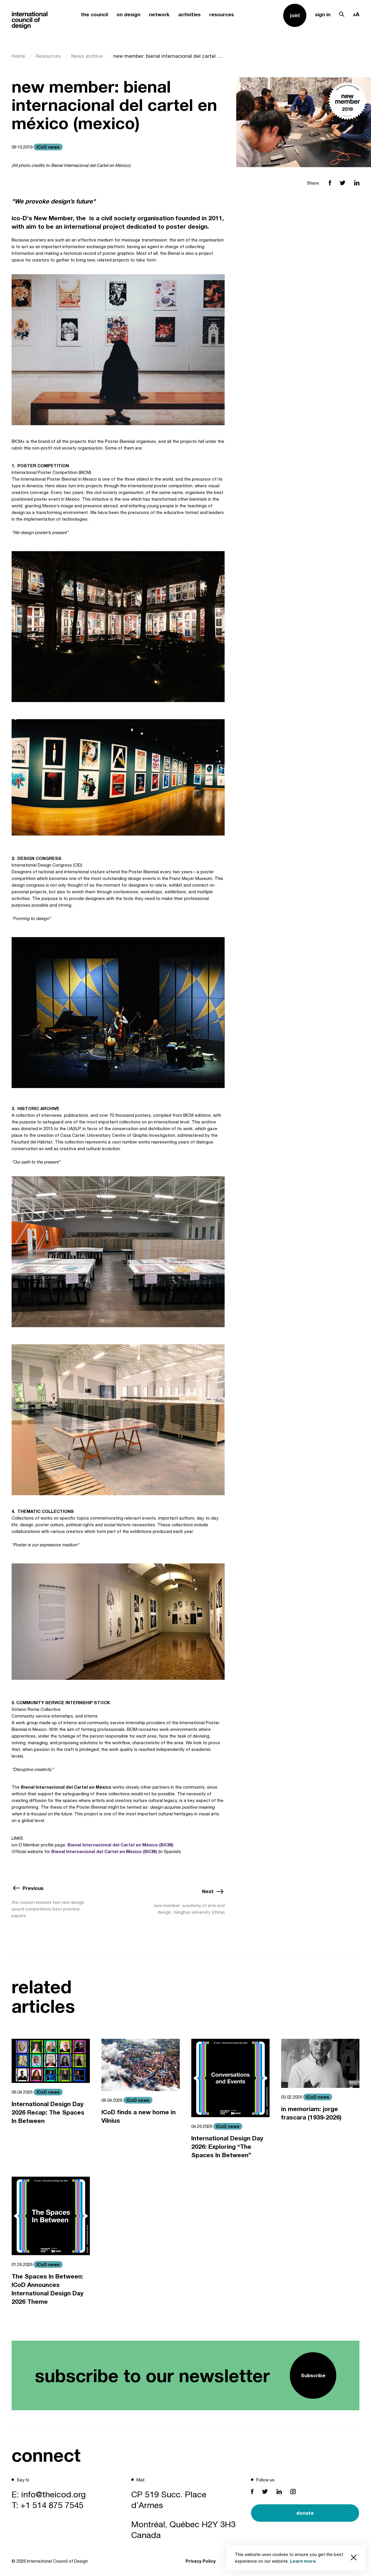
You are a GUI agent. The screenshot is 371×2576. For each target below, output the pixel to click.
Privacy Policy (201, 2561)
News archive (87, 56)
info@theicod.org (53, 2494)
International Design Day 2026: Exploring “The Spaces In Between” (227, 2147)
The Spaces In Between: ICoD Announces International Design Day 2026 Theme (48, 2289)
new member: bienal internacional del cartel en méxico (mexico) (169, 56)
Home (18, 56)
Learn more (303, 2561)
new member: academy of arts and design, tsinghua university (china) (189, 1909)
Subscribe (313, 2375)
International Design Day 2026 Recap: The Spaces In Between (48, 2112)
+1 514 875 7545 (52, 2505)
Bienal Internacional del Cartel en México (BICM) (120, 1845)
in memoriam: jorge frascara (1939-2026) (311, 2113)
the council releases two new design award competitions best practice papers (48, 1909)
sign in (323, 14)
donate (305, 2513)
